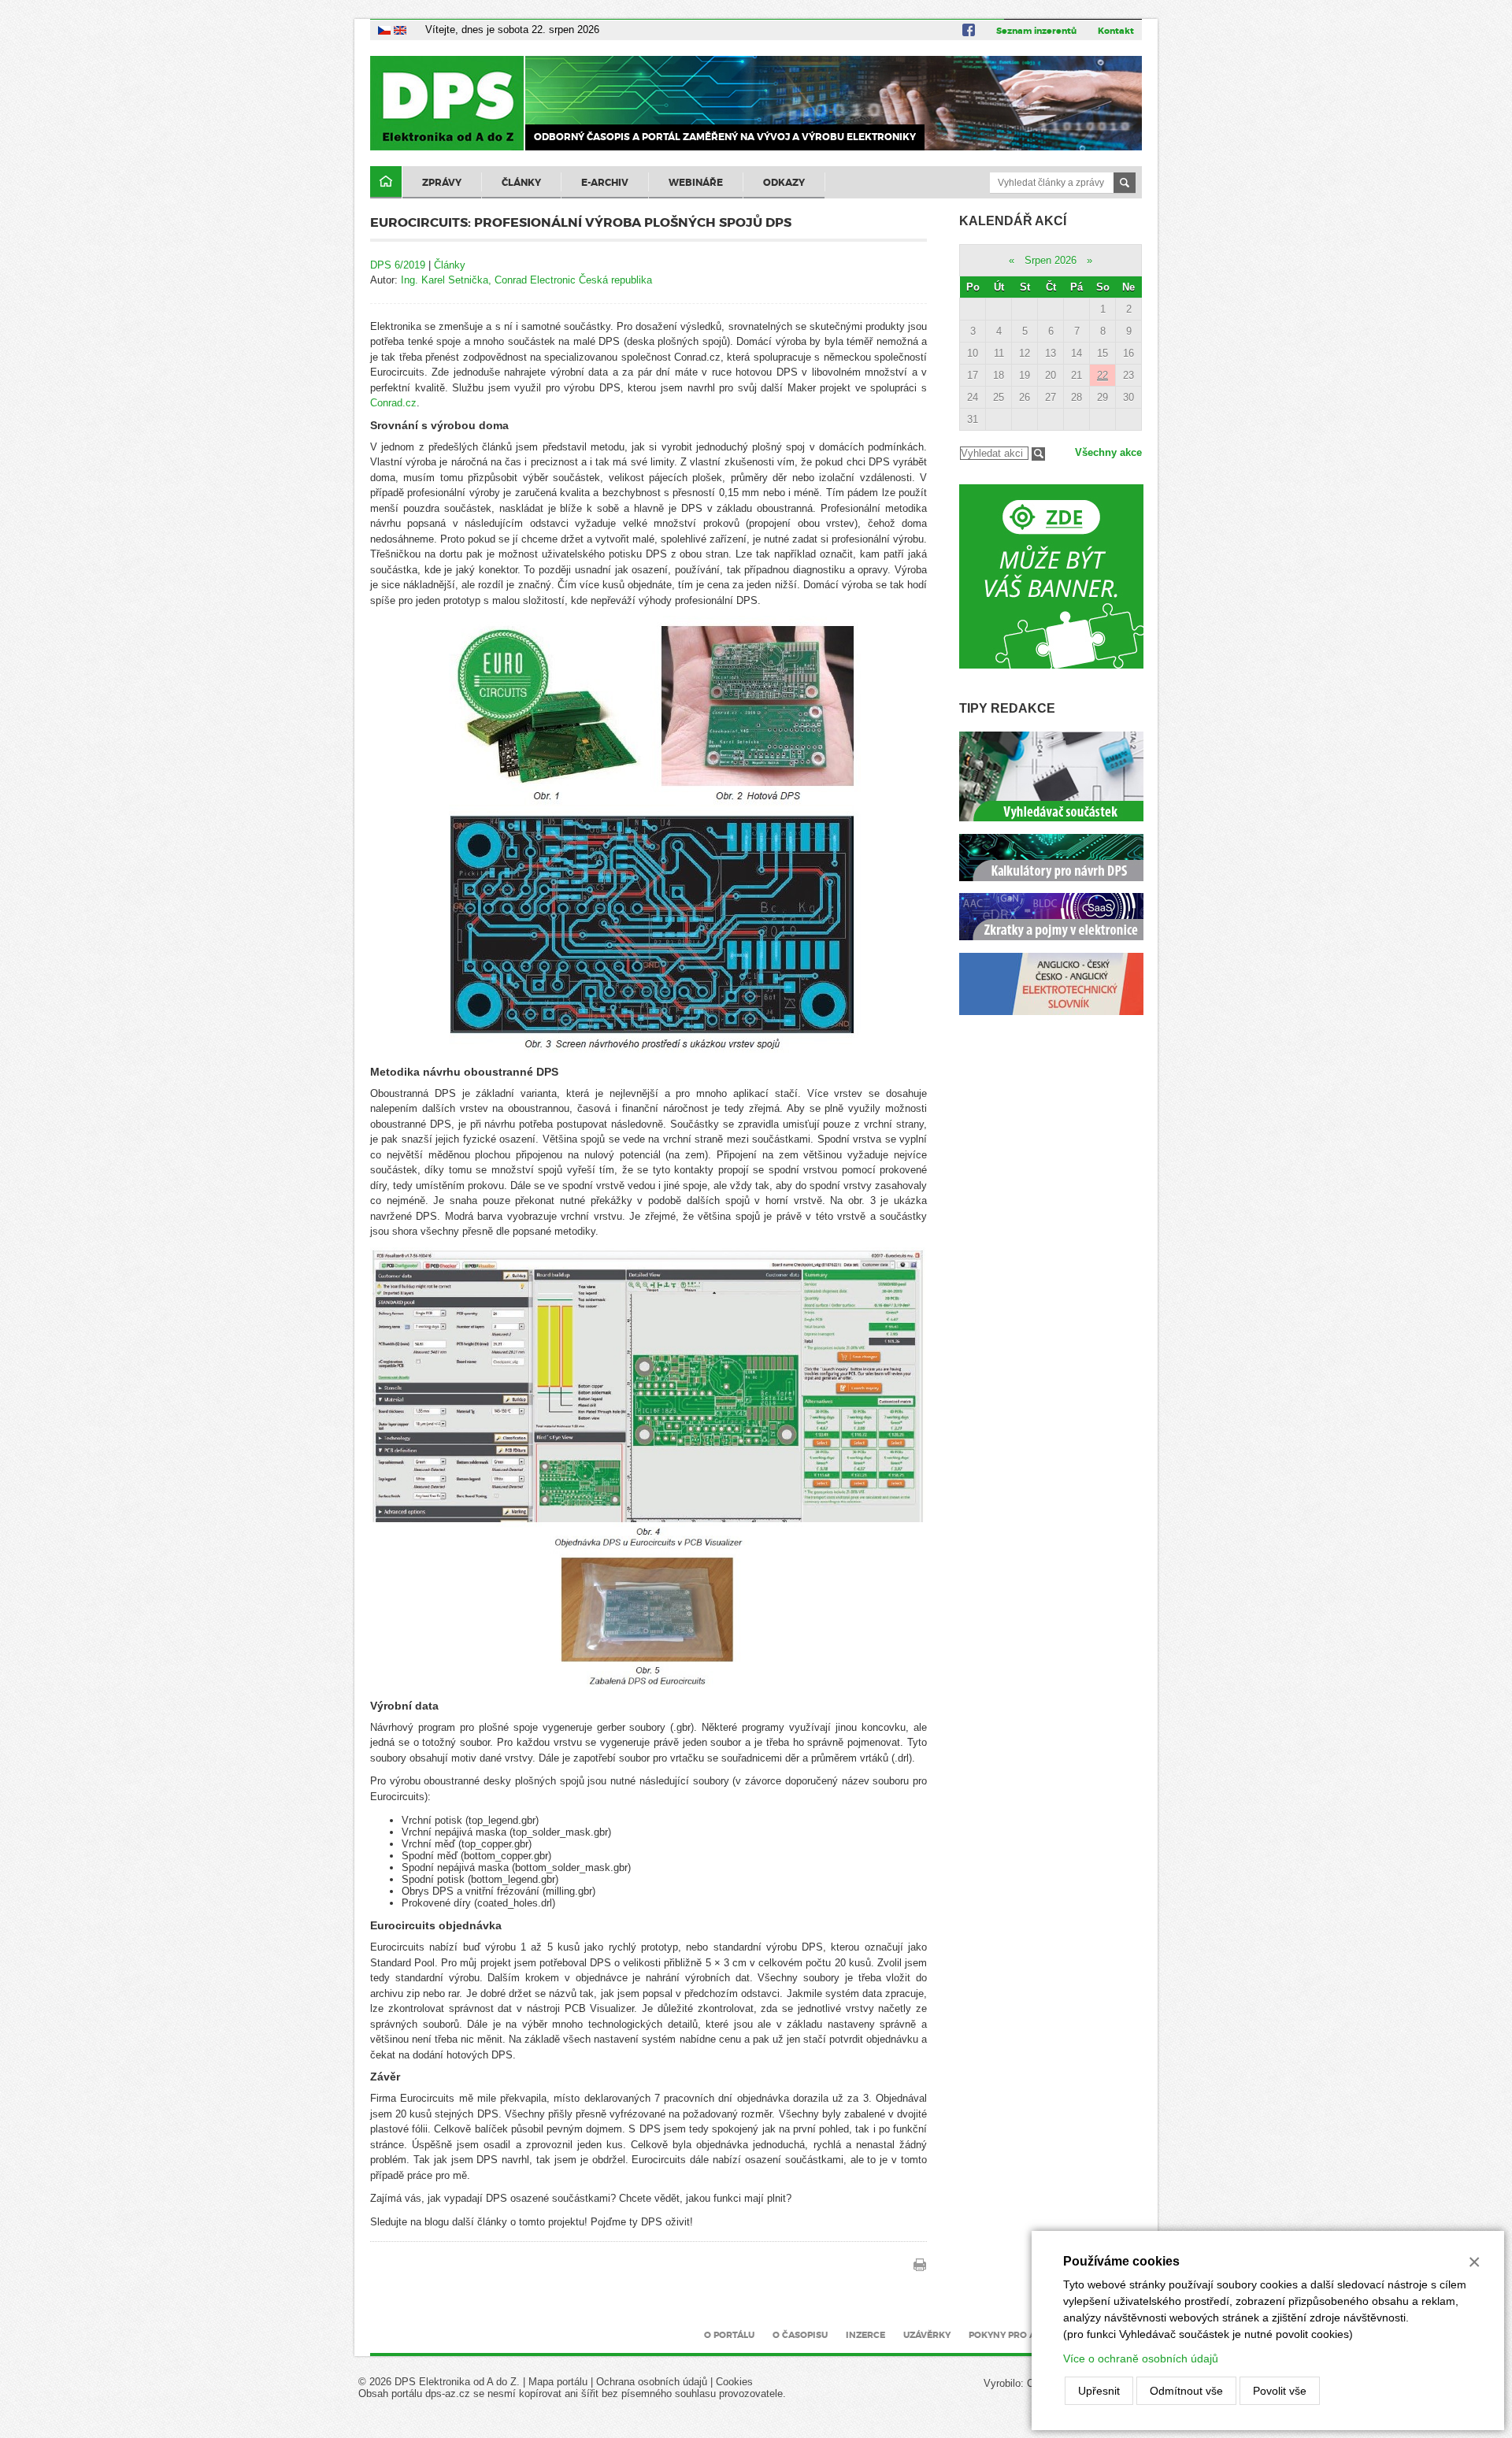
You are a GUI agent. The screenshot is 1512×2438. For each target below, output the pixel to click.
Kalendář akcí (1013, 221)
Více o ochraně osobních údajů (1141, 2358)
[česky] (384, 30)
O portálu (729, 2335)
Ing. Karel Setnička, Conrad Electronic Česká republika (526, 280)
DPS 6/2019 (398, 265)
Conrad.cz (393, 403)
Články (521, 183)
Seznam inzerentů (1036, 31)
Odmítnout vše (1186, 2391)
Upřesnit (1099, 2391)
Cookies (734, 2382)
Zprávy (442, 183)
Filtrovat (1038, 454)
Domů (386, 182)
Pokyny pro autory (1017, 2335)
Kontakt (1116, 31)
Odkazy (784, 183)
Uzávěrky (927, 2335)
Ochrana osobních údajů (652, 2382)
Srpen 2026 (1051, 260)
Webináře (696, 183)
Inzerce (865, 2335)
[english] (400, 30)
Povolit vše (1280, 2391)
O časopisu (800, 2335)
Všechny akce (1108, 452)
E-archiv (605, 183)
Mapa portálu (558, 2382)
